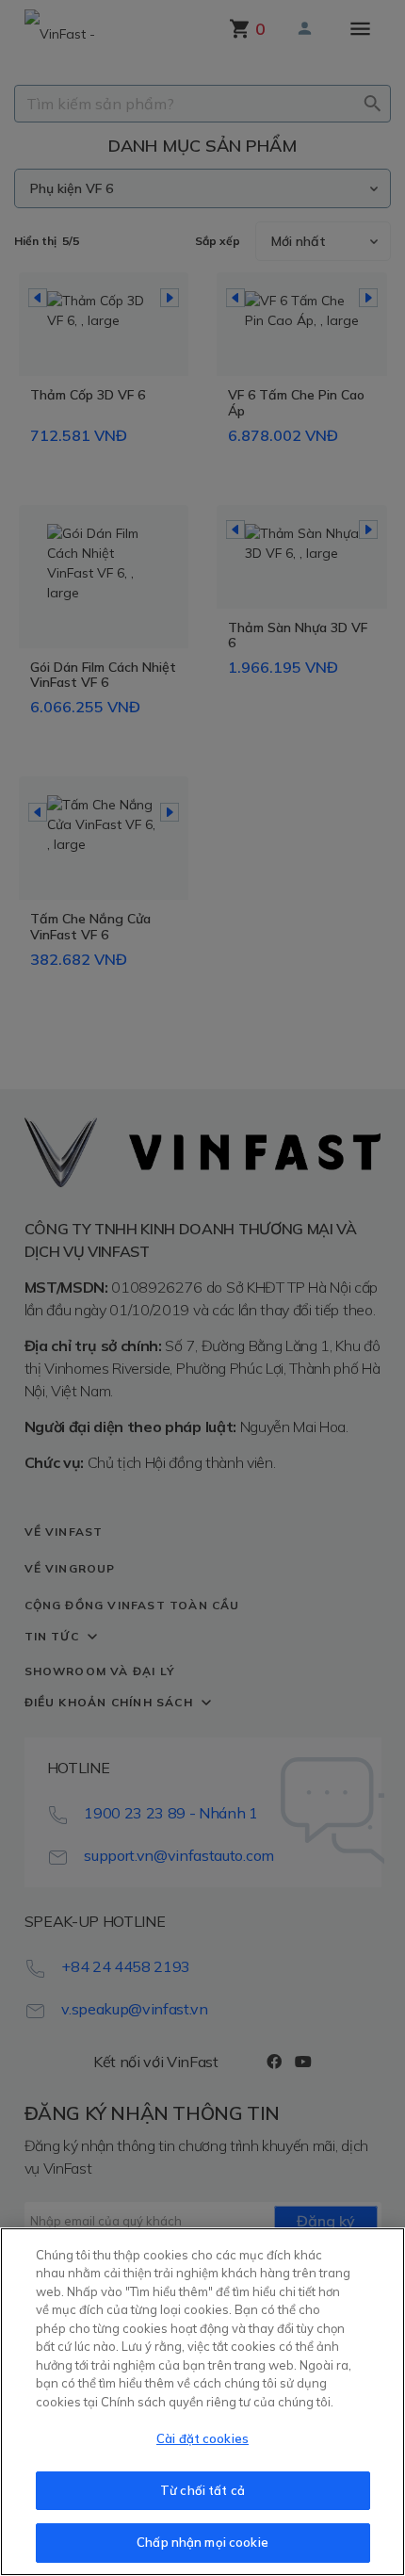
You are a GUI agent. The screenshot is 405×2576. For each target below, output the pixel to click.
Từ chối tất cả (202, 2490)
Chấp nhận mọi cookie (202, 2542)
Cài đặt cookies (202, 2438)
